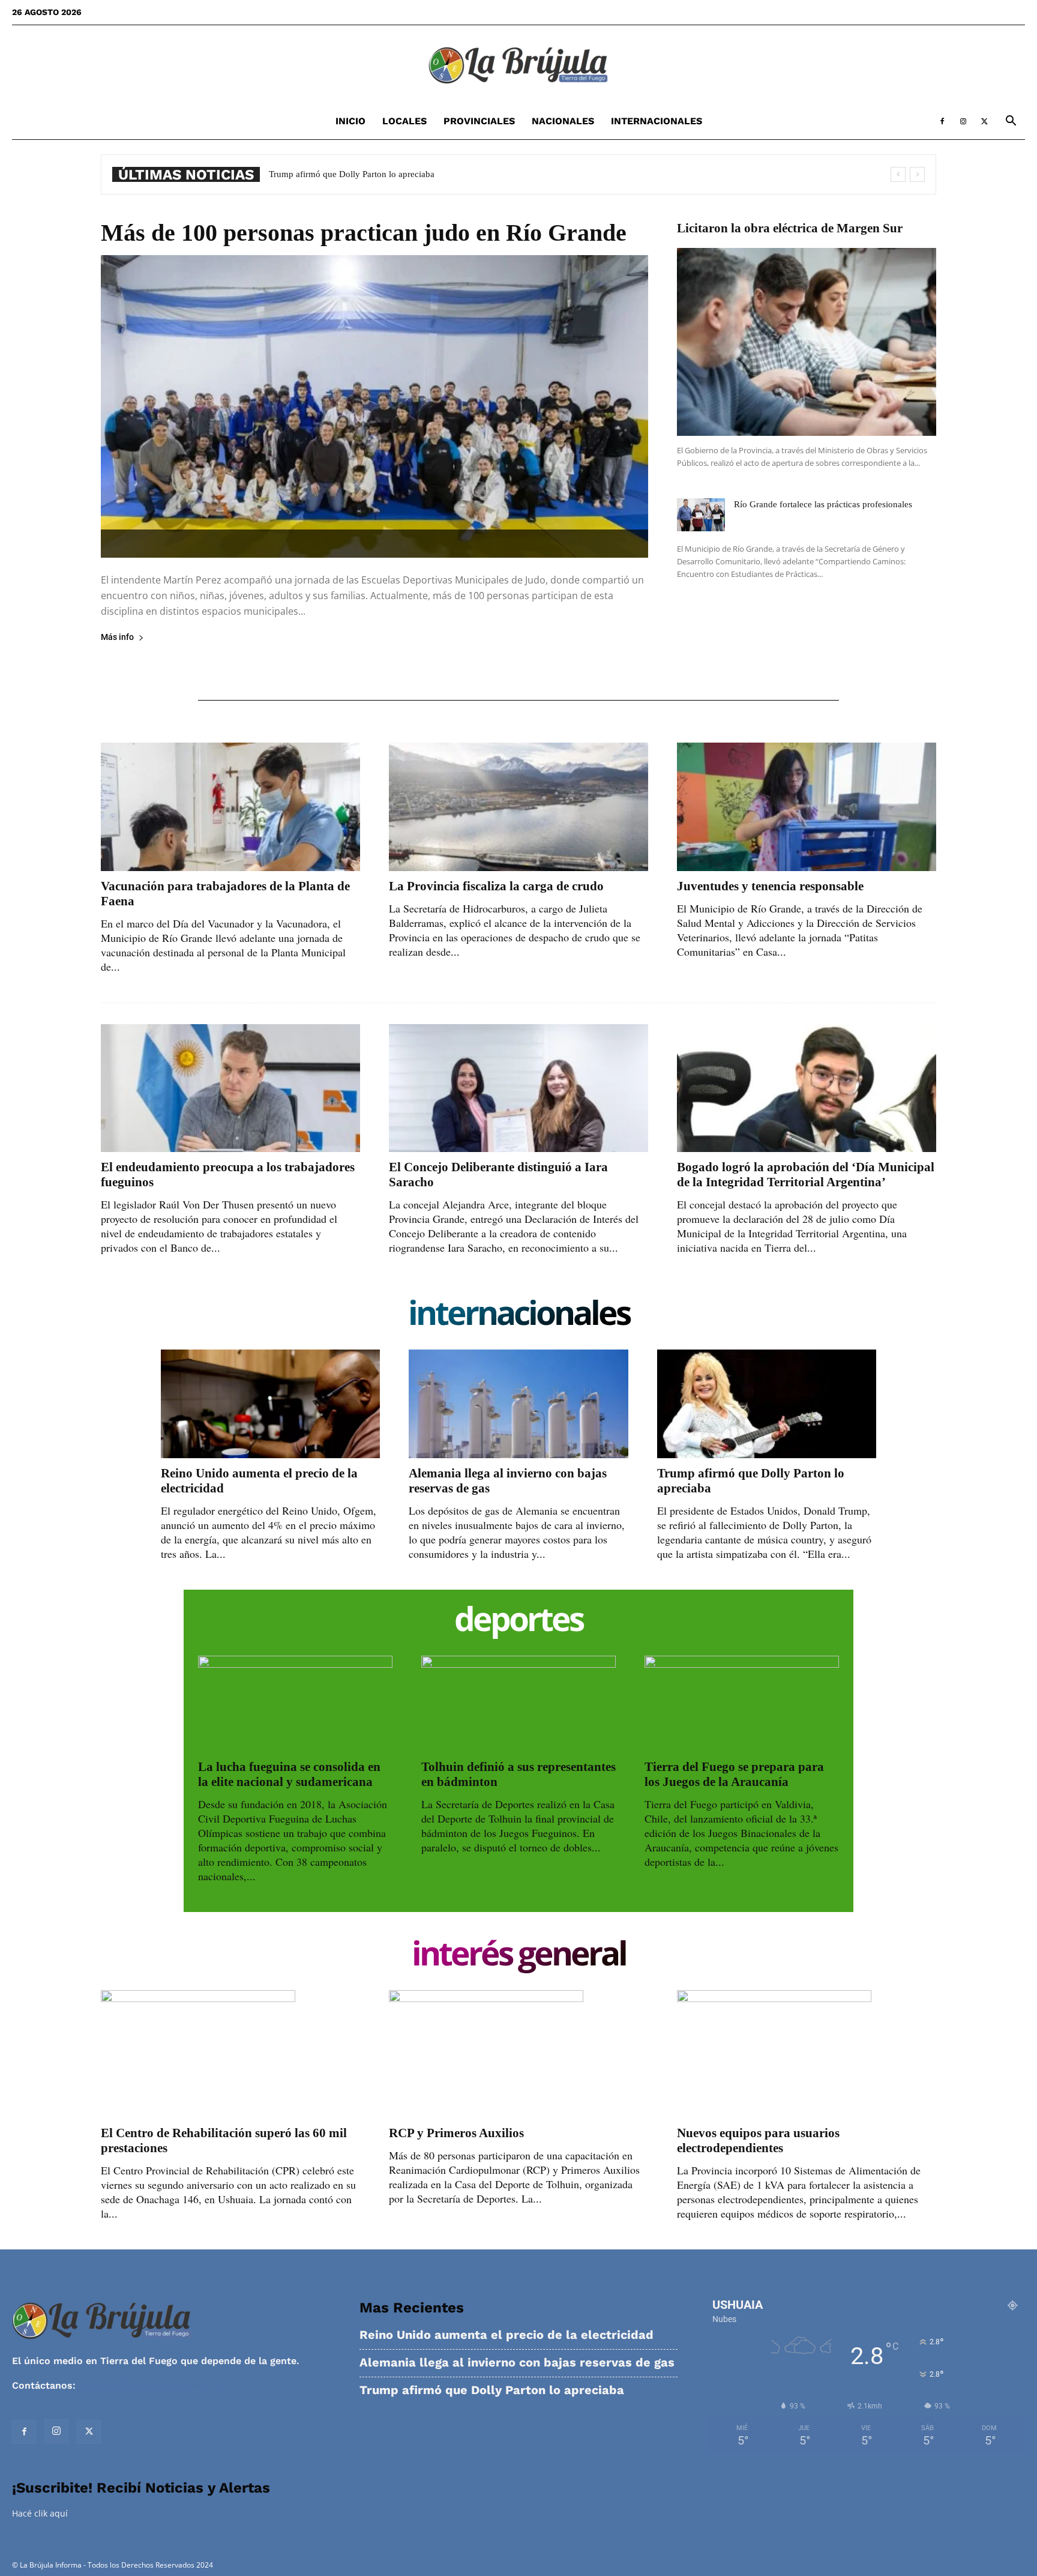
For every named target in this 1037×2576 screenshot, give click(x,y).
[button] (1011, 122)
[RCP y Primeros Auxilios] (518, 2054)
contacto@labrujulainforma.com (156, 2385)
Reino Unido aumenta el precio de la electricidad (506, 2335)
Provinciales (479, 121)
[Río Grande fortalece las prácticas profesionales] (701, 515)
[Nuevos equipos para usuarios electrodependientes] (807, 2054)
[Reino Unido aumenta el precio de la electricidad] (270, 1404)
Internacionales (657, 121)
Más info (117, 637)
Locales (404, 121)
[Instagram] (963, 121)
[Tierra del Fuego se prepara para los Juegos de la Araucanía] (742, 1704)
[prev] (898, 174)
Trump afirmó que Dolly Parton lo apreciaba (492, 2390)
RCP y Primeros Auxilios (456, 2133)
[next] (917, 174)
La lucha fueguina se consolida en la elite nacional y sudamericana (289, 1774)
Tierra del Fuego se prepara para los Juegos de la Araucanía (734, 1774)
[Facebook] (942, 121)
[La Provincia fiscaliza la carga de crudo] (518, 807)
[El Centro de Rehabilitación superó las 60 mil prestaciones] (230, 2054)
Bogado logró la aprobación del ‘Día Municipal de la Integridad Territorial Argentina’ (806, 1175)
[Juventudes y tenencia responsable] (807, 807)
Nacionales (563, 121)
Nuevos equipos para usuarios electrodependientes (758, 2140)
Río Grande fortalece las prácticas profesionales (823, 504)
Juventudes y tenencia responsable (770, 886)
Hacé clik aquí (40, 2513)
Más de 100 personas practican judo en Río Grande (364, 233)
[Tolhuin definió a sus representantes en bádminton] (518, 1704)
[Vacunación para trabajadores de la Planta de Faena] (230, 807)
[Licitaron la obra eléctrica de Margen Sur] (807, 342)
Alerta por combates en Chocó (326, 174)
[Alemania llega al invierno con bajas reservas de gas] (518, 1404)
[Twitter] (984, 121)
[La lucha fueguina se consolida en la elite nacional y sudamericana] (295, 1704)
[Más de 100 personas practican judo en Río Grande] (374, 406)
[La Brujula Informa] (518, 65)
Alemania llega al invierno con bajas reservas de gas (517, 2363)
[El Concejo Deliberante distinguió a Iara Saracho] (518, 1088)
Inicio (350, 121)
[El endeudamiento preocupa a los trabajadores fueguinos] (230, 1088)
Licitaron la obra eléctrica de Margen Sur (790, 228)
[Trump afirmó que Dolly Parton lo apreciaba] (767, 1404)
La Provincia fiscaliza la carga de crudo (496, 886)
